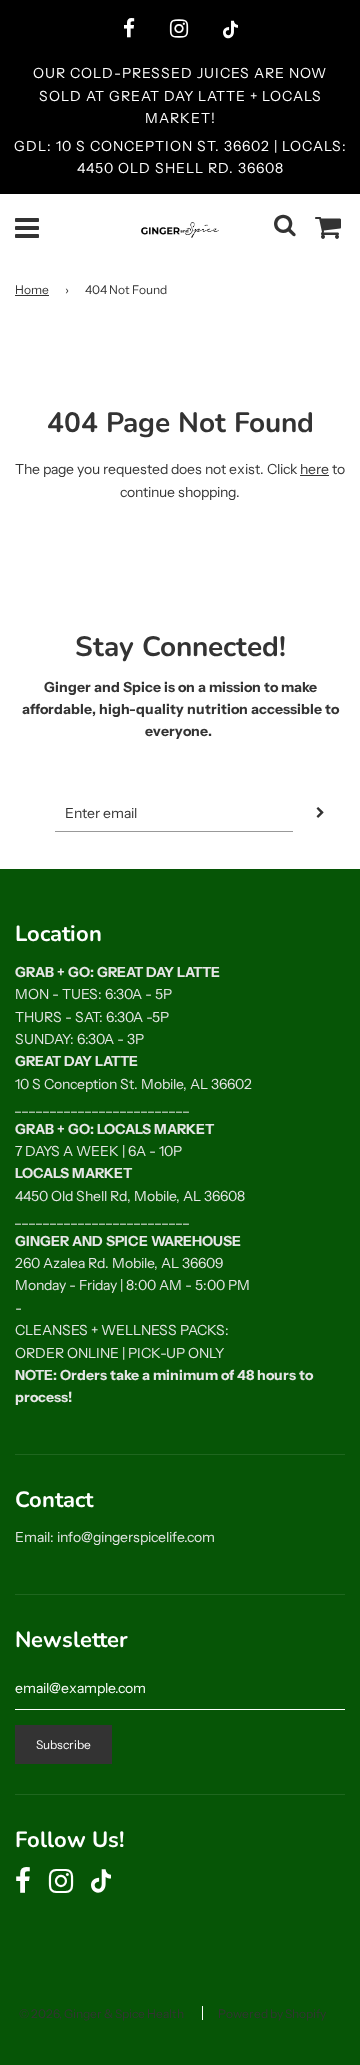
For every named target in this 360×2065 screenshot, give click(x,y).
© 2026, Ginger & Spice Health (101, 2013)
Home (32, 289)
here (314, 469)
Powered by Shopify (272, 2013)
